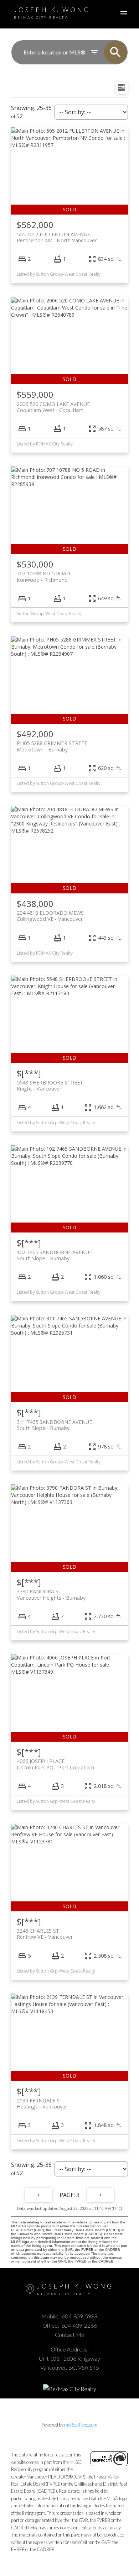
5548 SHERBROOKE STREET (50, 1086)
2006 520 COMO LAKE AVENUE (53, 407)
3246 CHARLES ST (45, 1934)
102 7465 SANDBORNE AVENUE (54, 1255)
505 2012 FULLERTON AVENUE (57, 237)
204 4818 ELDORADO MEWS (50, 916)
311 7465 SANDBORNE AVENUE (54, 1425)
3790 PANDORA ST (51, 1594)
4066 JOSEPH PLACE (55, 1764)
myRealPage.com (81, 2425)
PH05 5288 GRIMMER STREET (52, 746)
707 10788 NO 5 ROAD (43, 576)
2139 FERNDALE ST (42, 2103)
